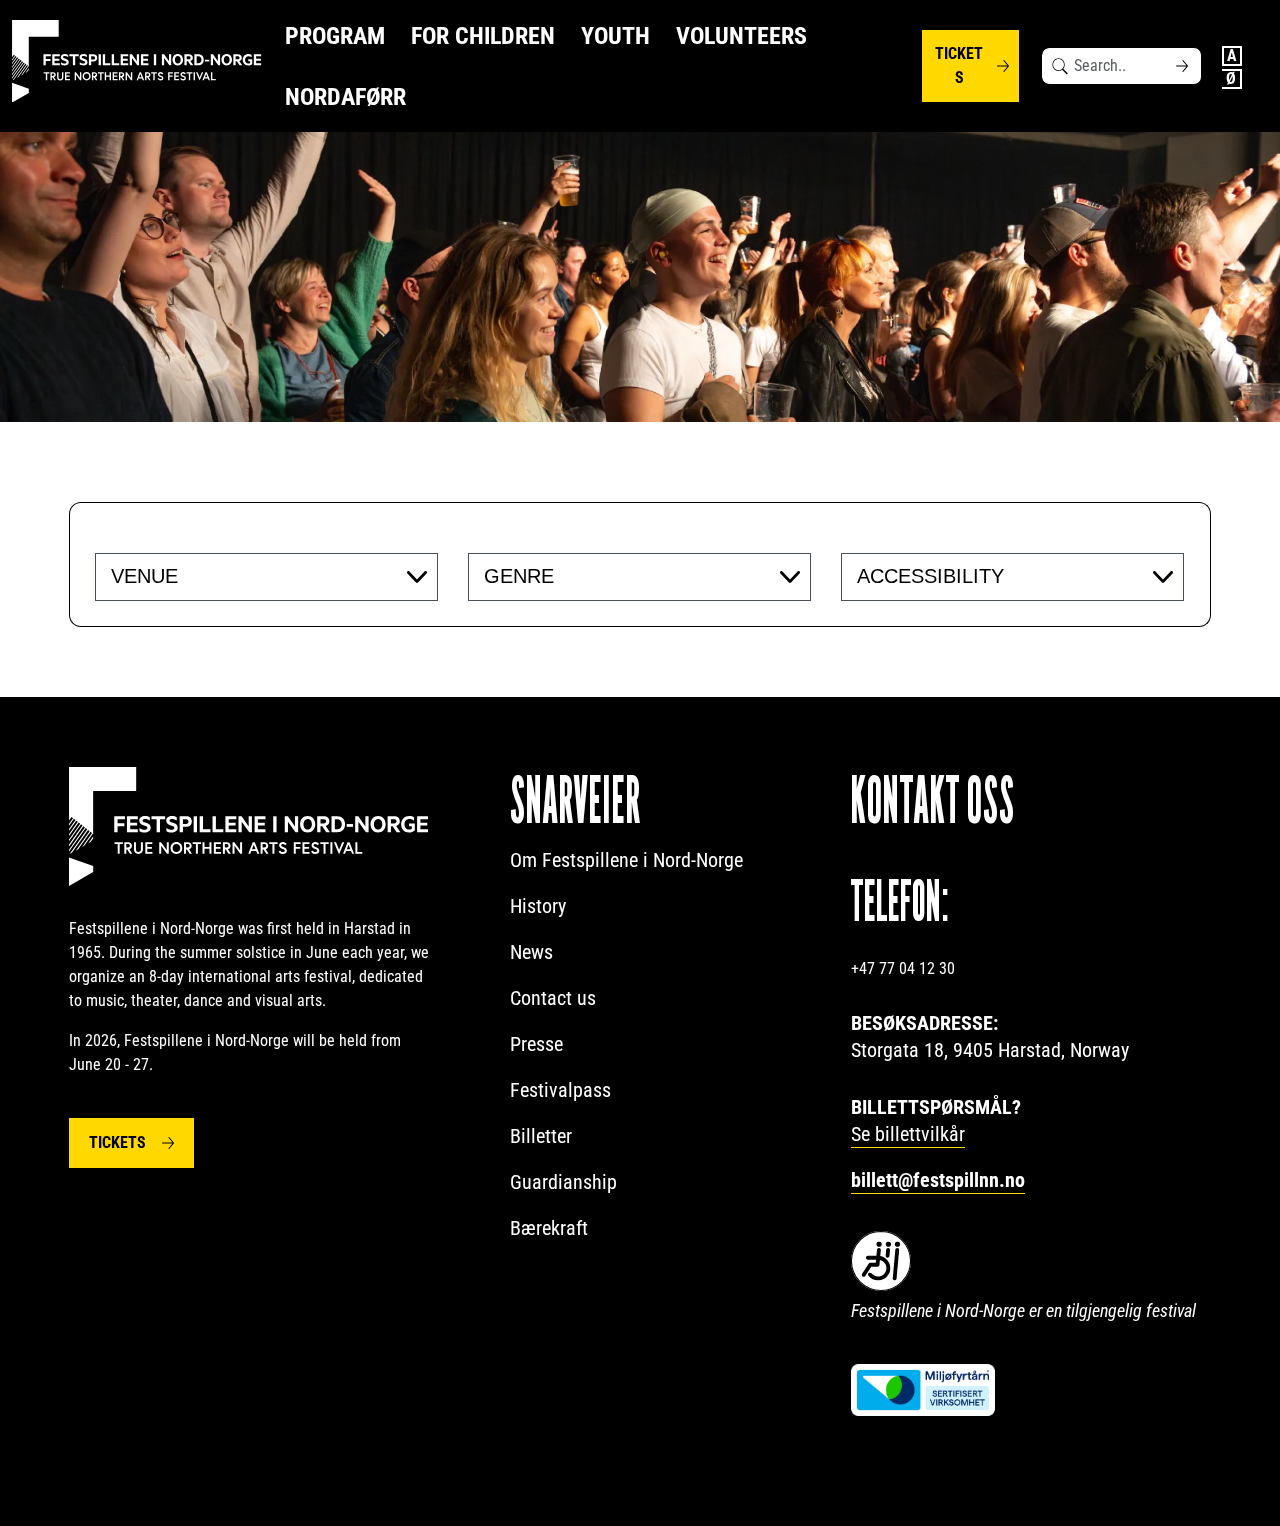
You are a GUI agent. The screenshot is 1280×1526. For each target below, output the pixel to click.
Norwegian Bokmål (1232, 79)
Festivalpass (560, 1090)
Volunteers (741, 36)
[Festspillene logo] (137, 61)
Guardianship (563, 1182)
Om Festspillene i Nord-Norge (626, 860)
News (531, 952)
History (538, 906)
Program (335, 36)
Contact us (553, 998)
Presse (536, 1044)
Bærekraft (549, 1228)
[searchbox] (233, 576)
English (1232, 56)
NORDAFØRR (345, 97)
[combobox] (266, 577)
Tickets (959, 65)
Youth (615, 36)
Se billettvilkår (908, 1134)
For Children (483, 36)
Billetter (541, 1136)
